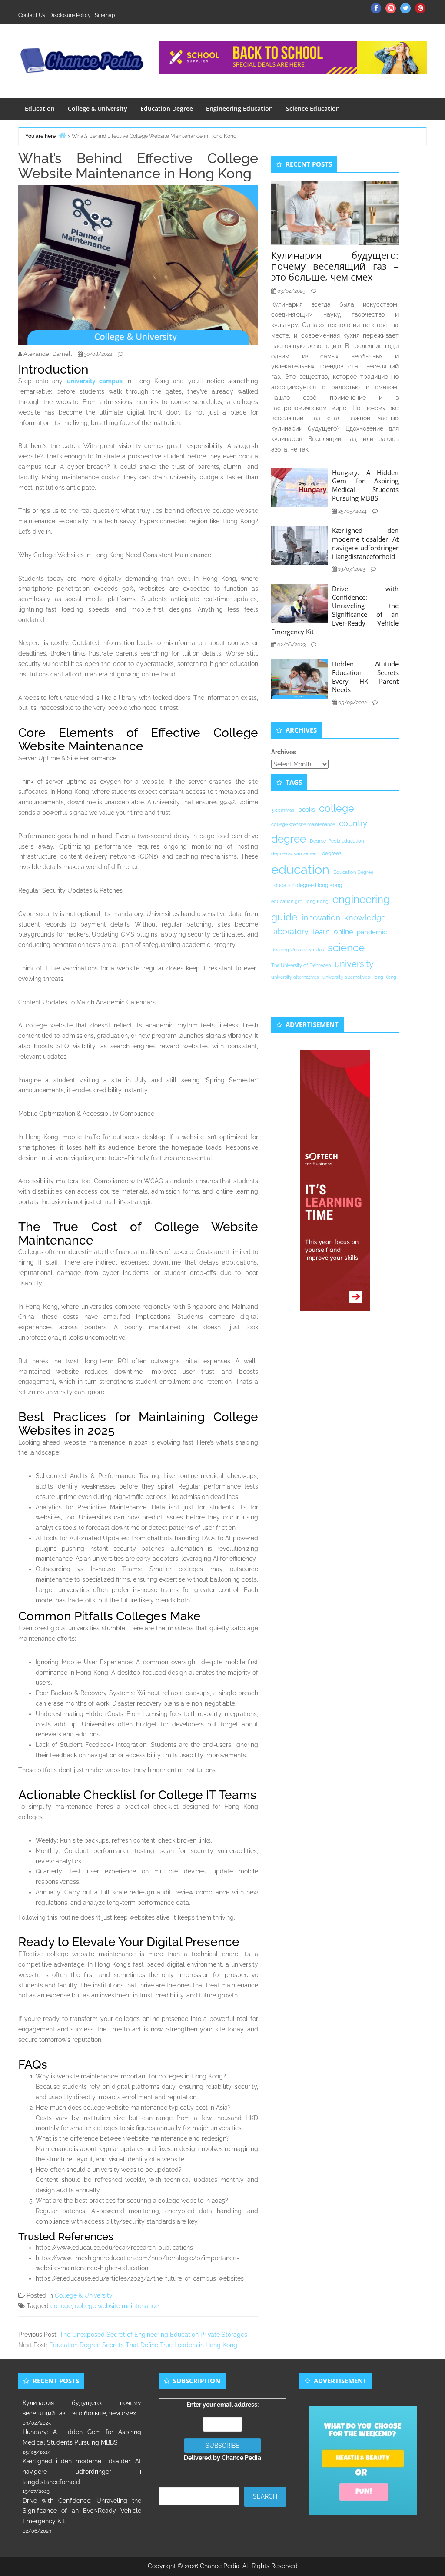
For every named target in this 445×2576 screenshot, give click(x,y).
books (307, 810)
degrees (332, 853)
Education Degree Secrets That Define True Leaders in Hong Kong (143, 2345)
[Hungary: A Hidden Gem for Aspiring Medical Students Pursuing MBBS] (299, 487)
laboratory (290, 932)
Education (40, 109)
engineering (361, 899)
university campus (95, 381)
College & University (98, 109)
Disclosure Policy (70, 15)
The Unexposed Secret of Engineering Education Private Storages (153, 2335)
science (346, 948)
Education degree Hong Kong (307, 885)
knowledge (365, 918)
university (354, 964)
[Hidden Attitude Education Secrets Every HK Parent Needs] (299, 679)
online (343, 932)
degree (289, 839)
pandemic (372, 932)
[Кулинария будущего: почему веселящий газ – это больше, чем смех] (335, 213)
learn (321, 932)
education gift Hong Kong (300, 901)
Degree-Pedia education (337, 841)
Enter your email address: (222, 2431)
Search (265, 2496)
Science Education (313, 109)
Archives (284, 752)
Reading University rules (297, 950)
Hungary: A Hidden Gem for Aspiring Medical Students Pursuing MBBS (365, 485)
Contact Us (32, 15)
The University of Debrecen (301, 965)
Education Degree (167, 109)
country (353, 823)
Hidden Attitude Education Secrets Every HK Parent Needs (365, 677)
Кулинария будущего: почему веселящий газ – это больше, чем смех (335, 266)
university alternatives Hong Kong (359, 977)
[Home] (62, 135)
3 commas (283, 810)
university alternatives (295, 977)
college (61, 2306)
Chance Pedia (241, 2458)
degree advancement (295, 853)
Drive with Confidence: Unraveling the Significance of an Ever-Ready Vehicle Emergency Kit (335, 610)
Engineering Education (239, 109)
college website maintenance (117, 2306)
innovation (321, 917)
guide (284, 917)
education (300, 869)
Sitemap (105, 15)
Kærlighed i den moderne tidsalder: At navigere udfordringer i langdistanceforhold (365, 543)
